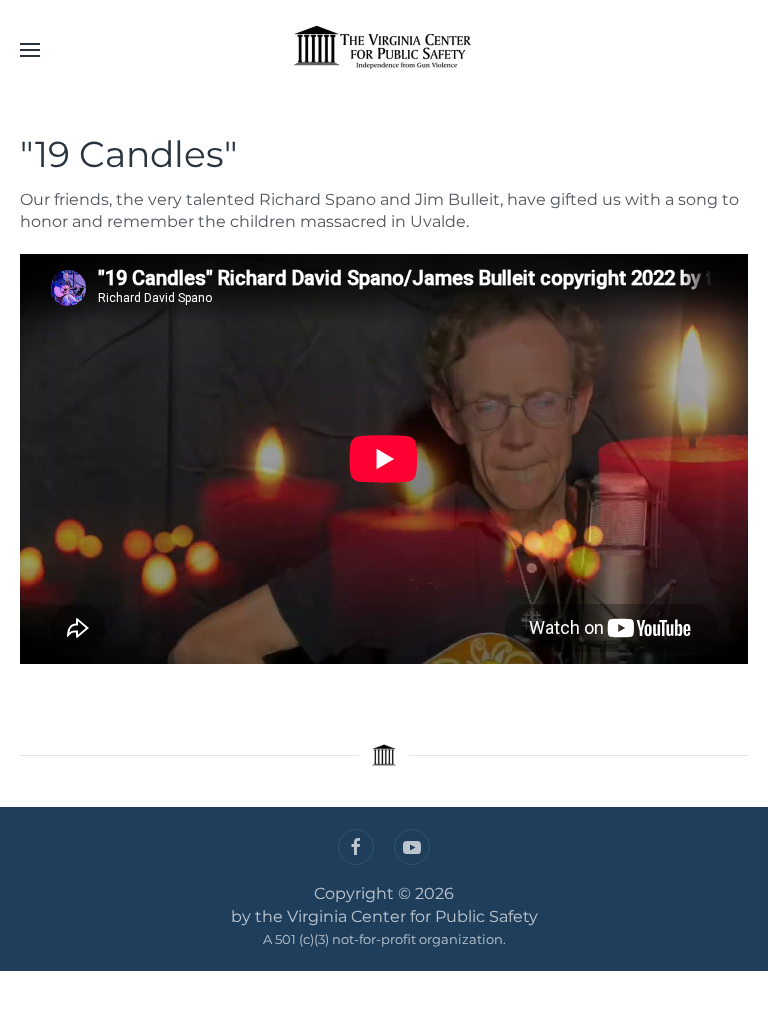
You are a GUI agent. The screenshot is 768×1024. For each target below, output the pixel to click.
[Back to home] (384, 50)
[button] (30, 50)
